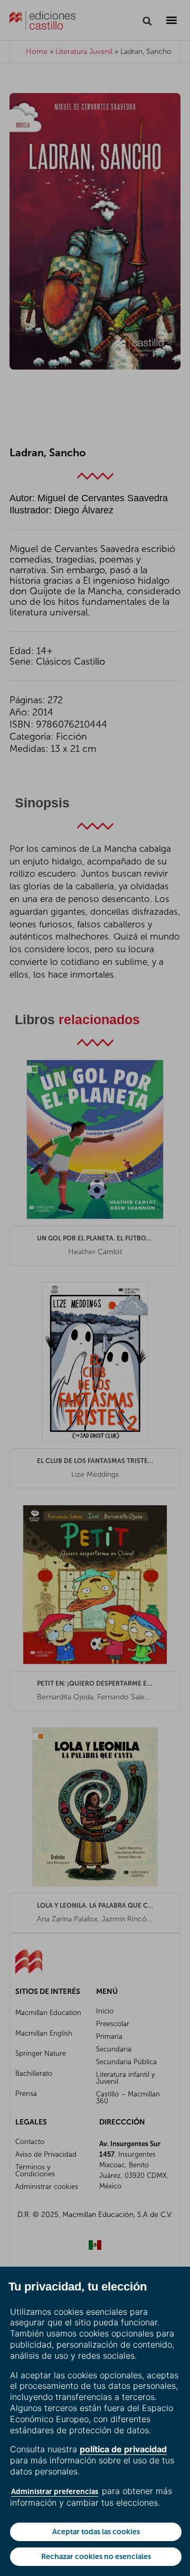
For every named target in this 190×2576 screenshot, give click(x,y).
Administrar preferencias (55, 2491)
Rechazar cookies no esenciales (96, 2556)
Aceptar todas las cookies (96, 2532)
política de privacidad (123, 2449)
